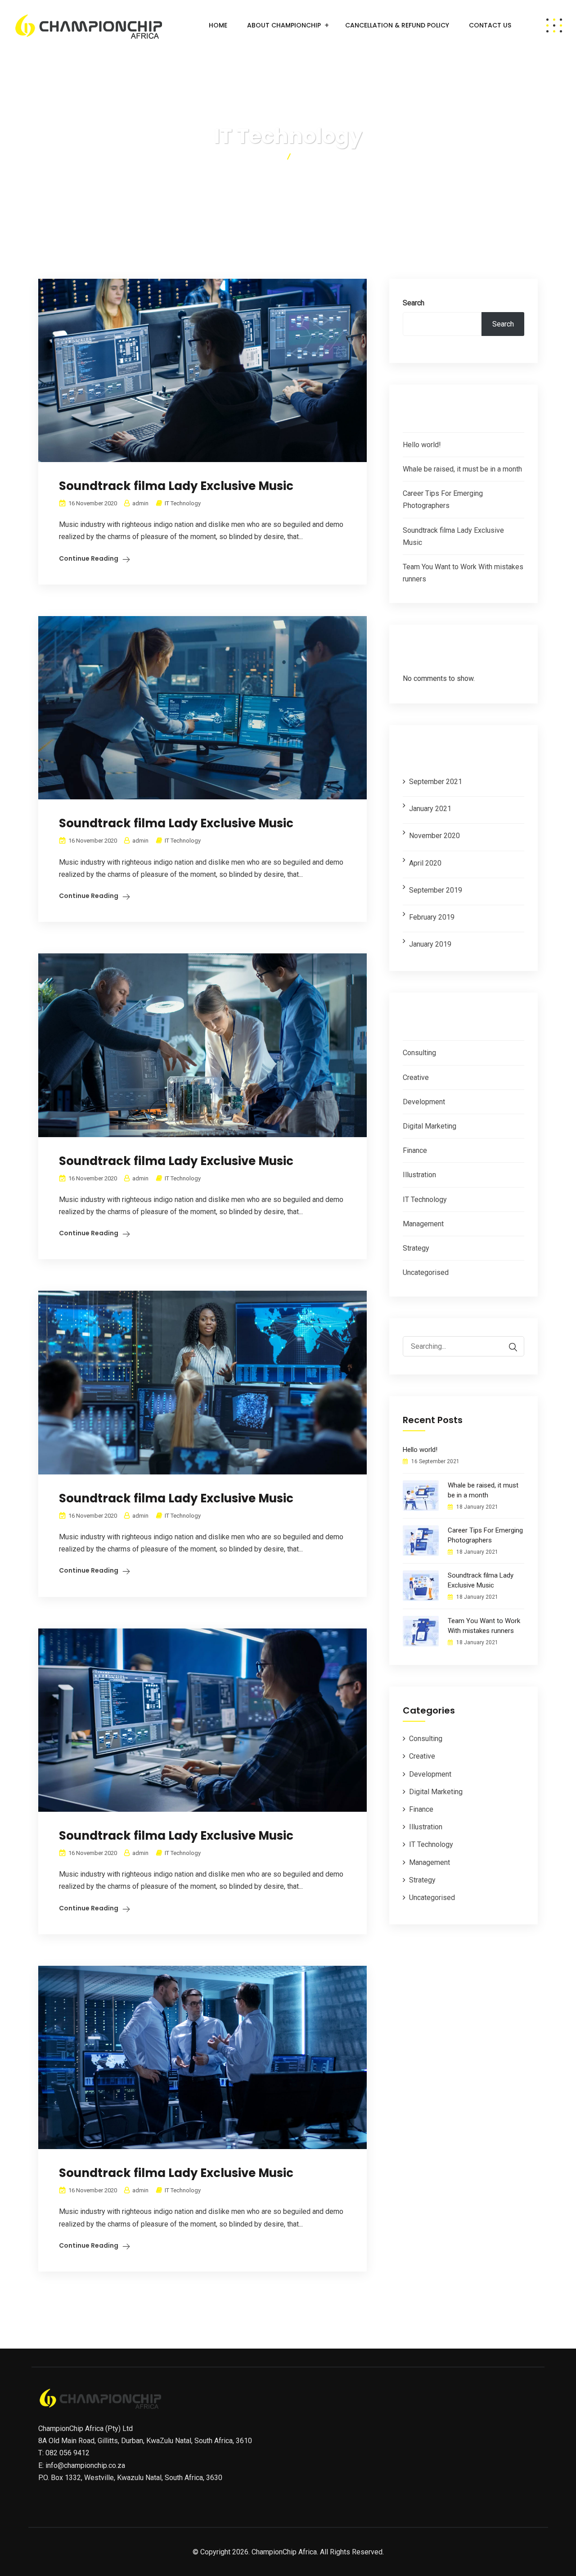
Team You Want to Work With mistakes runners (484, 1626)
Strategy (416, 1248)
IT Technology (183, 503)
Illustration (419, 1175)
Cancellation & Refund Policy (397, 25)
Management (423, 1224)
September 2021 (436, 782)
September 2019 (436, 890)
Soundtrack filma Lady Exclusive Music (176, 486)
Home (218, 25)
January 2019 (430, 944)
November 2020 (434, 836)
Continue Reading (89, 558)
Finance (415, 1150)
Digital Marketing (430, 1126)
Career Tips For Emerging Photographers (485, 1535)
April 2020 (425, 863)
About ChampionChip (284, 25)
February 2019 (432, 917)
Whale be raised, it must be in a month (462, 469)
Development (424, 1102)
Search (414, 303)
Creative (416, 1077)
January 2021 (430, 809)
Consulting (419, 1053)
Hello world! (422, 445)
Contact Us (490, 25)
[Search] (513, 1347)
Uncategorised (426, 1272)
